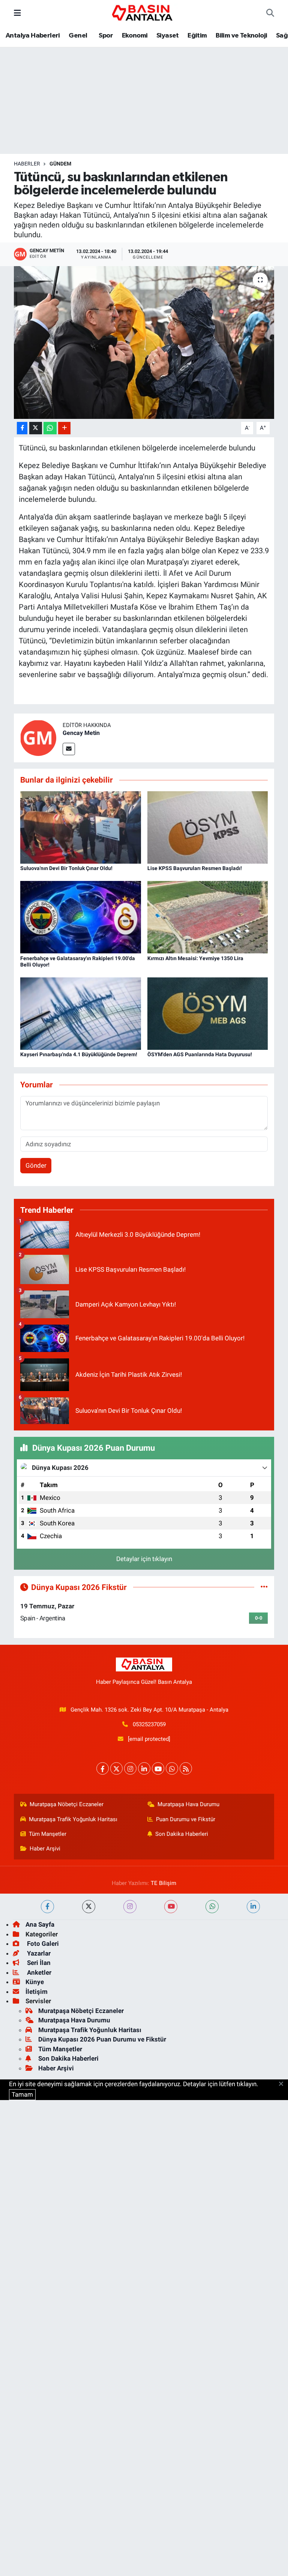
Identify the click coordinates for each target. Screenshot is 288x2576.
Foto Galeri (42, 1944)
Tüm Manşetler (48, 1834)
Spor (105, 36)
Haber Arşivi (45, 1849)
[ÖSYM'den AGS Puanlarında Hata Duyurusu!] (208, 1013)
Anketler (38, 1972)
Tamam (22, 2094)
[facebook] (47, 1907)
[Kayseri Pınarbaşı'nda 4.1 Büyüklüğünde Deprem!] (81, 1013)
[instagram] (130, 1907)
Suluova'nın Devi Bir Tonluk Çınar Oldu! (66, 868)
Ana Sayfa (40, 1924)
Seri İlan (38, 1963)
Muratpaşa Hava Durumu (188, 1804)
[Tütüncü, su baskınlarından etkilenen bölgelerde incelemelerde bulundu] (144, 343)
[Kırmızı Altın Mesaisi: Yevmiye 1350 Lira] (208, 917)
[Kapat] (283, 2084)
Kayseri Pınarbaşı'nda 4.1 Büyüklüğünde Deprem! (79, 1054)
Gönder (36, 1165)
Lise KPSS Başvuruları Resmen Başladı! (195, 868)
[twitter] (89, 1907)
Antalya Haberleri (33, 36)
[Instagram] (130, 1768)
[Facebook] (103, 1768)
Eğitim (197, 36)
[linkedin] (253, 1907)
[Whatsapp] (172, 1768)
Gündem (60, 164)
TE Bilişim (163, 1883)
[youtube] (171, 1907)
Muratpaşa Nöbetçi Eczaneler (67, 1804)
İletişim (37, 1992)
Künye (35, 1982)
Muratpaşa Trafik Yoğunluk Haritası (73, 1819)
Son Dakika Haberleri (182, 1834)
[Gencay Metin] (38, 738)
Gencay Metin (81, 733)
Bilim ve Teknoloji (241, 36)
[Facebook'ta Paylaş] (22, 428)
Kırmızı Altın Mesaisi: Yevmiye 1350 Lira (195, 958)
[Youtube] (158, 1768)
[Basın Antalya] (144, 12)
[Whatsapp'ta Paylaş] (50, 428)
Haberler (27, 164)
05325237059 (149, 1724)
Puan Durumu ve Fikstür (186, 1819)
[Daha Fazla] (64, 428)
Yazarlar (38, 1953)
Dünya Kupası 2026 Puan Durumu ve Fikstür (102, 2039)
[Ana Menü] (17, 13)
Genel (78, 36)
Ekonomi (135, 36)
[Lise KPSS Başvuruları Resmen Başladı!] (208, 827)
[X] (116, 1768)
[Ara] (270, 13)
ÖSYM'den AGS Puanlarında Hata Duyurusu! (200, 1054)
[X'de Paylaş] (36, 428)
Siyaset (168, 36)
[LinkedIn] (144, 1768)
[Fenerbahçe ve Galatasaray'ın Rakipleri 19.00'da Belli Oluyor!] (81, 917)
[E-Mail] (69, 749)
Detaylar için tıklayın (144, 1559)
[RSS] (186, 1768)
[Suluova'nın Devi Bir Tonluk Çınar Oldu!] (81, 827)
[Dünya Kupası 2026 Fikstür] (264, 1587)
